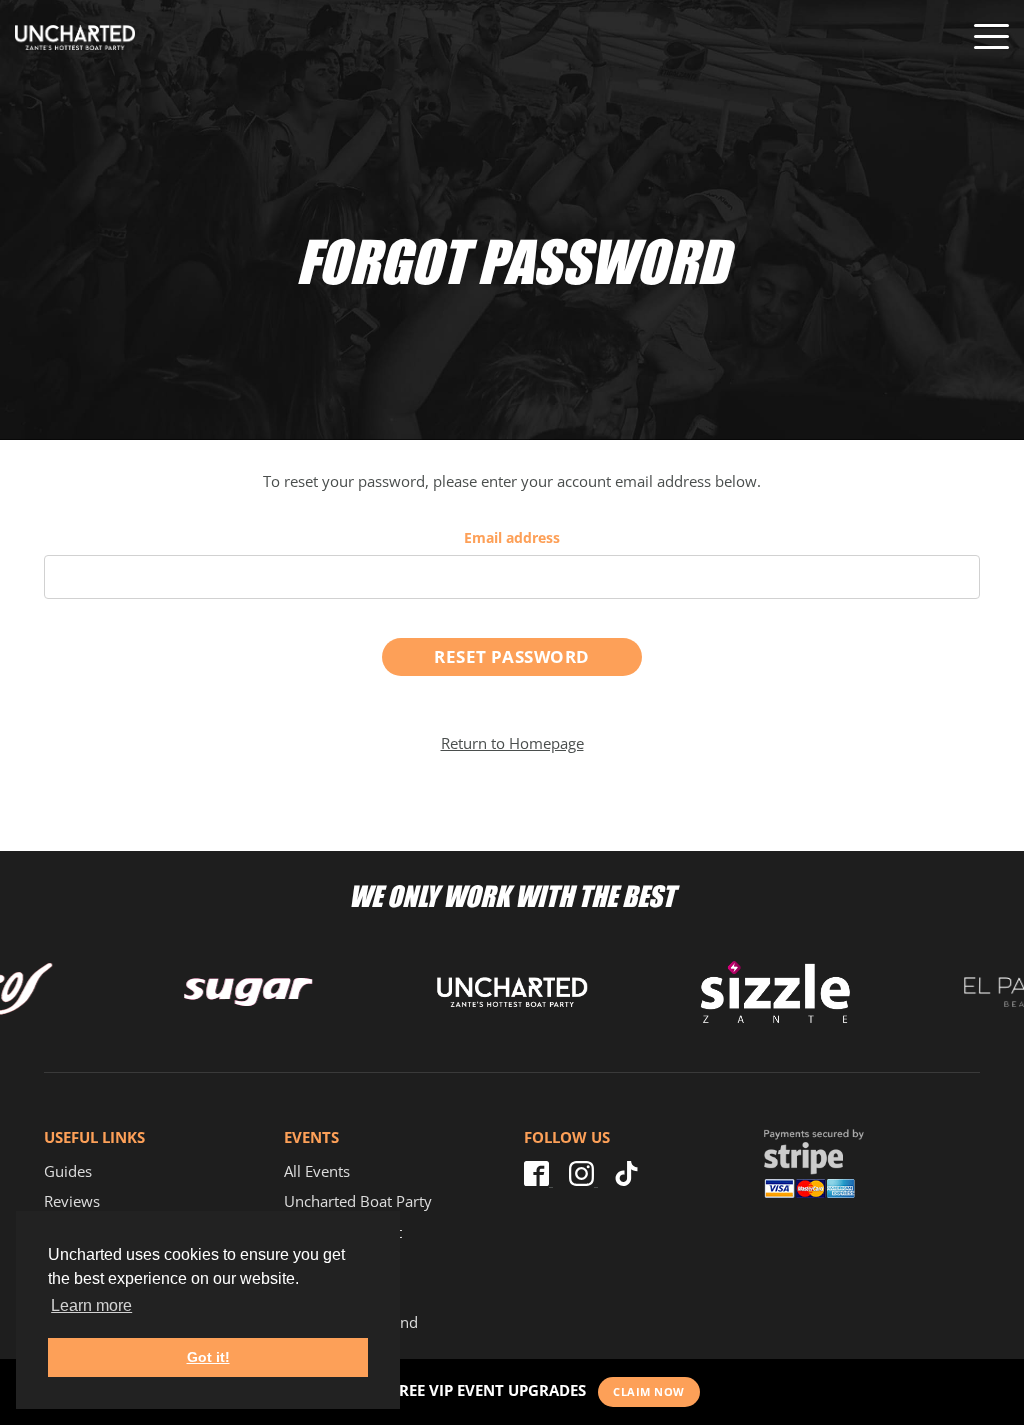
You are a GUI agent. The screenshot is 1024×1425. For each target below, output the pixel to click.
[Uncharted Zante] (75, 37)
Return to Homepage (512, 743)
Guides (68, 1171)
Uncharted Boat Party (358, 1201)
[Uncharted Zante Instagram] (583, 1180)
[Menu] (991, 37)
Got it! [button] (208, 1357)
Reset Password (512, 656)
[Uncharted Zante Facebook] (538, 1180)
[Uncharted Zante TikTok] (626, 1180)
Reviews (72, 1201)
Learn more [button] (91, 1305)
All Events (317, 1171)
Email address (512, 537)
